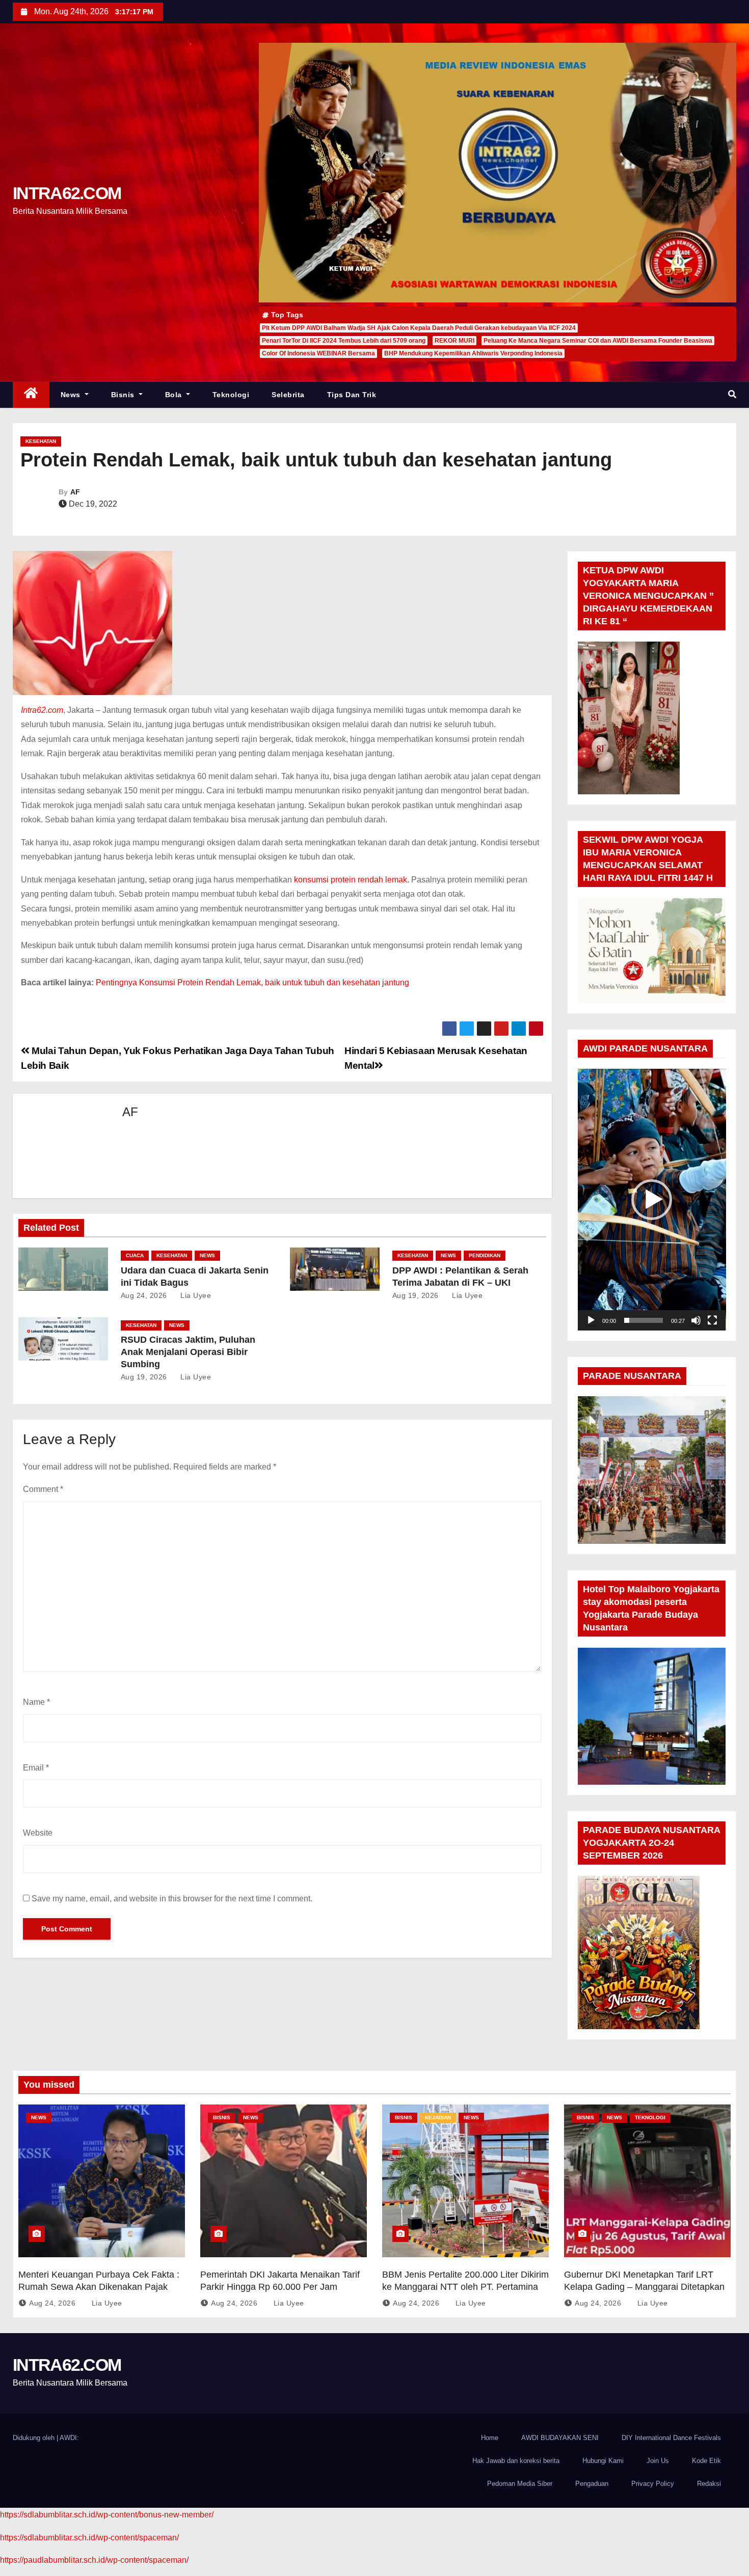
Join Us (658, 2461)
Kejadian (438, 2117)
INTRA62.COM (67, 193)
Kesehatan (41, 441)
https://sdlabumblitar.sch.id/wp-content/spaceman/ (89, 2538)
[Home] (31, 395)
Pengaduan (592, 2484)
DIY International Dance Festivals (671, 2438)
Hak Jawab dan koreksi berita (516, 2461)
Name (36, 1702)
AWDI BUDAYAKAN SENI (560, 2438)
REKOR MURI (454, 341)
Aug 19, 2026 (416, 1295)
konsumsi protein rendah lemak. (352, 880)
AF (75, 492)
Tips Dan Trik (352, 395)
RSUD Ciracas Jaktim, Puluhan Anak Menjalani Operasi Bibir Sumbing (188, 1352)
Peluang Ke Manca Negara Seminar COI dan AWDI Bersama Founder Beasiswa (598, 341)
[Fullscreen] (712, 1320)
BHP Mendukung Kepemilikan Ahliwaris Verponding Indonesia (473, 353)
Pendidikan (485, 1255)
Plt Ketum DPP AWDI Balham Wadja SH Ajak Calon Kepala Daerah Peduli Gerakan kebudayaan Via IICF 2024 (419, 328)
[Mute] (696, 1320)
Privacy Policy (653, 2484)
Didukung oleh (35, 2438)
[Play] (591, 1320)
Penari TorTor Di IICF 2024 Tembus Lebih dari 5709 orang (344, 341)
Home (490, 2438)
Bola (175, 395)
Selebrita (288, 395)
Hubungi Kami (603, 2461)
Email (36, 1768)
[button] (732, 394)
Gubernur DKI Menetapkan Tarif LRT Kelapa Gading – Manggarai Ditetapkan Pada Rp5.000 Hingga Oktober (644, 2287)
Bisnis (124, 395)
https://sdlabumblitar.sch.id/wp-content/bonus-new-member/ (107, 2515)
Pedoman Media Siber (520, 2484)
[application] (652, 1199)
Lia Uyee (195, 1295)
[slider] (644, 1320)
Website (38, 1833)
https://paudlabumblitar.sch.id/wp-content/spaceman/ (94, 2560)
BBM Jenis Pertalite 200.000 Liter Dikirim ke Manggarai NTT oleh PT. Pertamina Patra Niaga (465, 2287)
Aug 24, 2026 (144, 1295)
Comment (43, 1489)
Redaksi (709, 2484)
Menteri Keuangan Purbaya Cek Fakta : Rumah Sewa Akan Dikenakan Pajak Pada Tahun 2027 (99, 2287)
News (72, 395)
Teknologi (231, 395)
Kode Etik (706, 2461)
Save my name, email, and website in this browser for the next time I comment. (172, 1899)
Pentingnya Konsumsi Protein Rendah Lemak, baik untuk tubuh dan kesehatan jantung (252, 982)
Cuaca (135, 1255)
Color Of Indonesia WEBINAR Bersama (318, 353)
